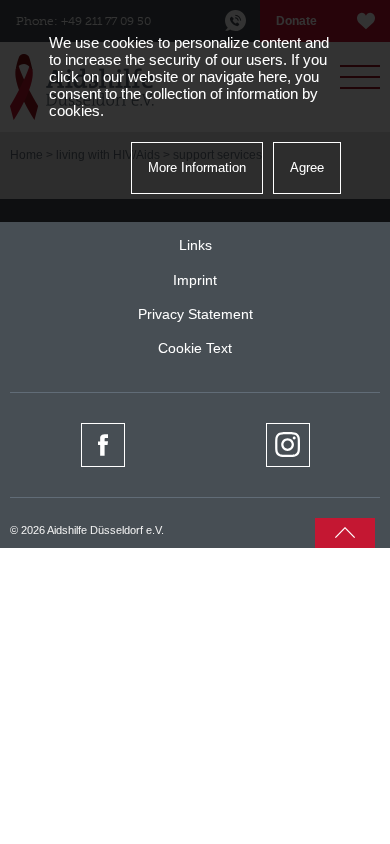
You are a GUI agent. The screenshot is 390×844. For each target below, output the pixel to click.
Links (195, 245)
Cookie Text (195, 348)
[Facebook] (103, 445)
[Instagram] (288, 445)
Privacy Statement (195, 314)
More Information (197, 167)
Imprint (195, 280)
